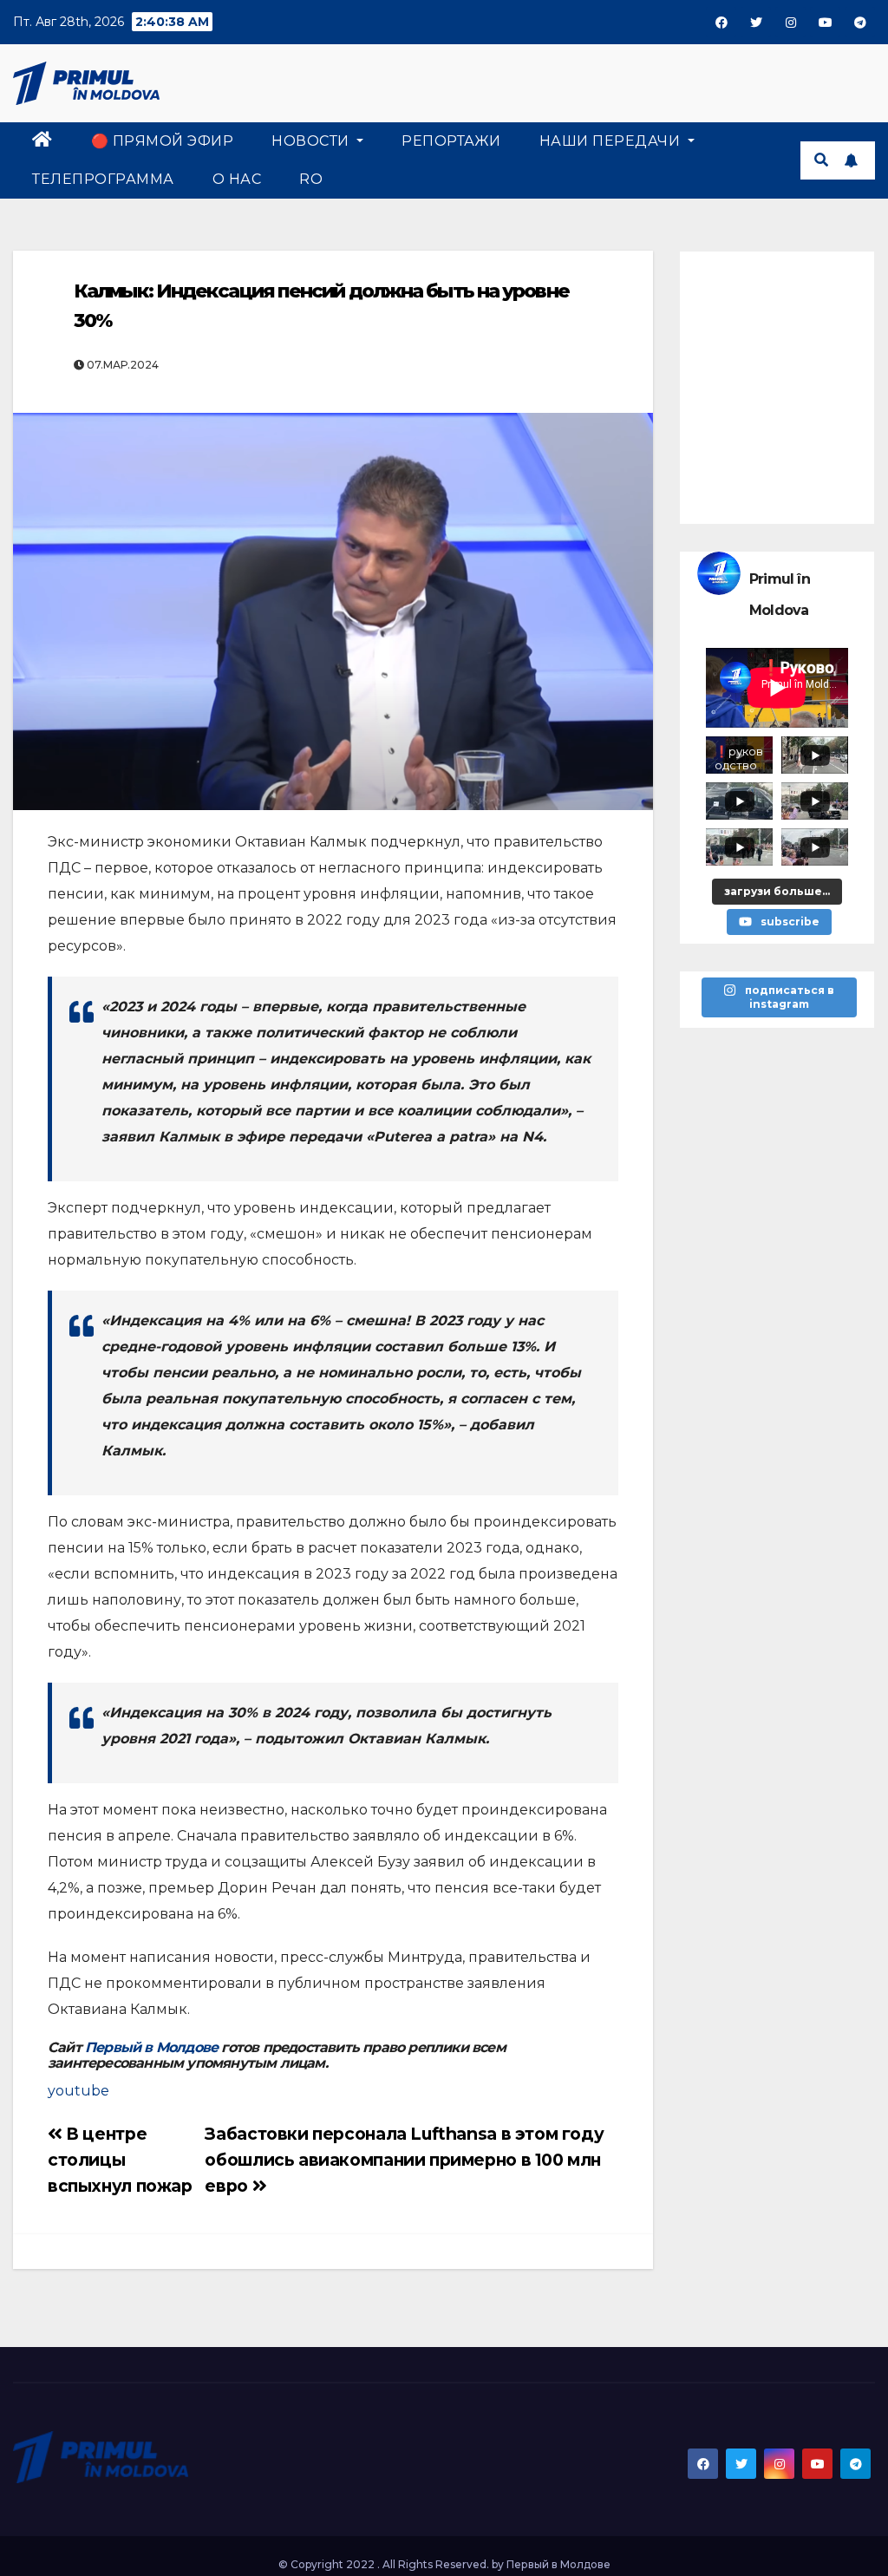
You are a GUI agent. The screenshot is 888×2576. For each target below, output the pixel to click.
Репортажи (451, 141)
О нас (237, 179)
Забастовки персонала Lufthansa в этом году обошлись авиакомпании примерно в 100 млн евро (404, 2160)
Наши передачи (612, 141)
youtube (78, 2091)
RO (311, 179)
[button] (821, 160)
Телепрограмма (103, 179)
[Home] (42, 141)
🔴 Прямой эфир (163, 141)
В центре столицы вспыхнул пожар (120, 2160)
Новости (312, 141)
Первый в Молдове (151, 2047)
